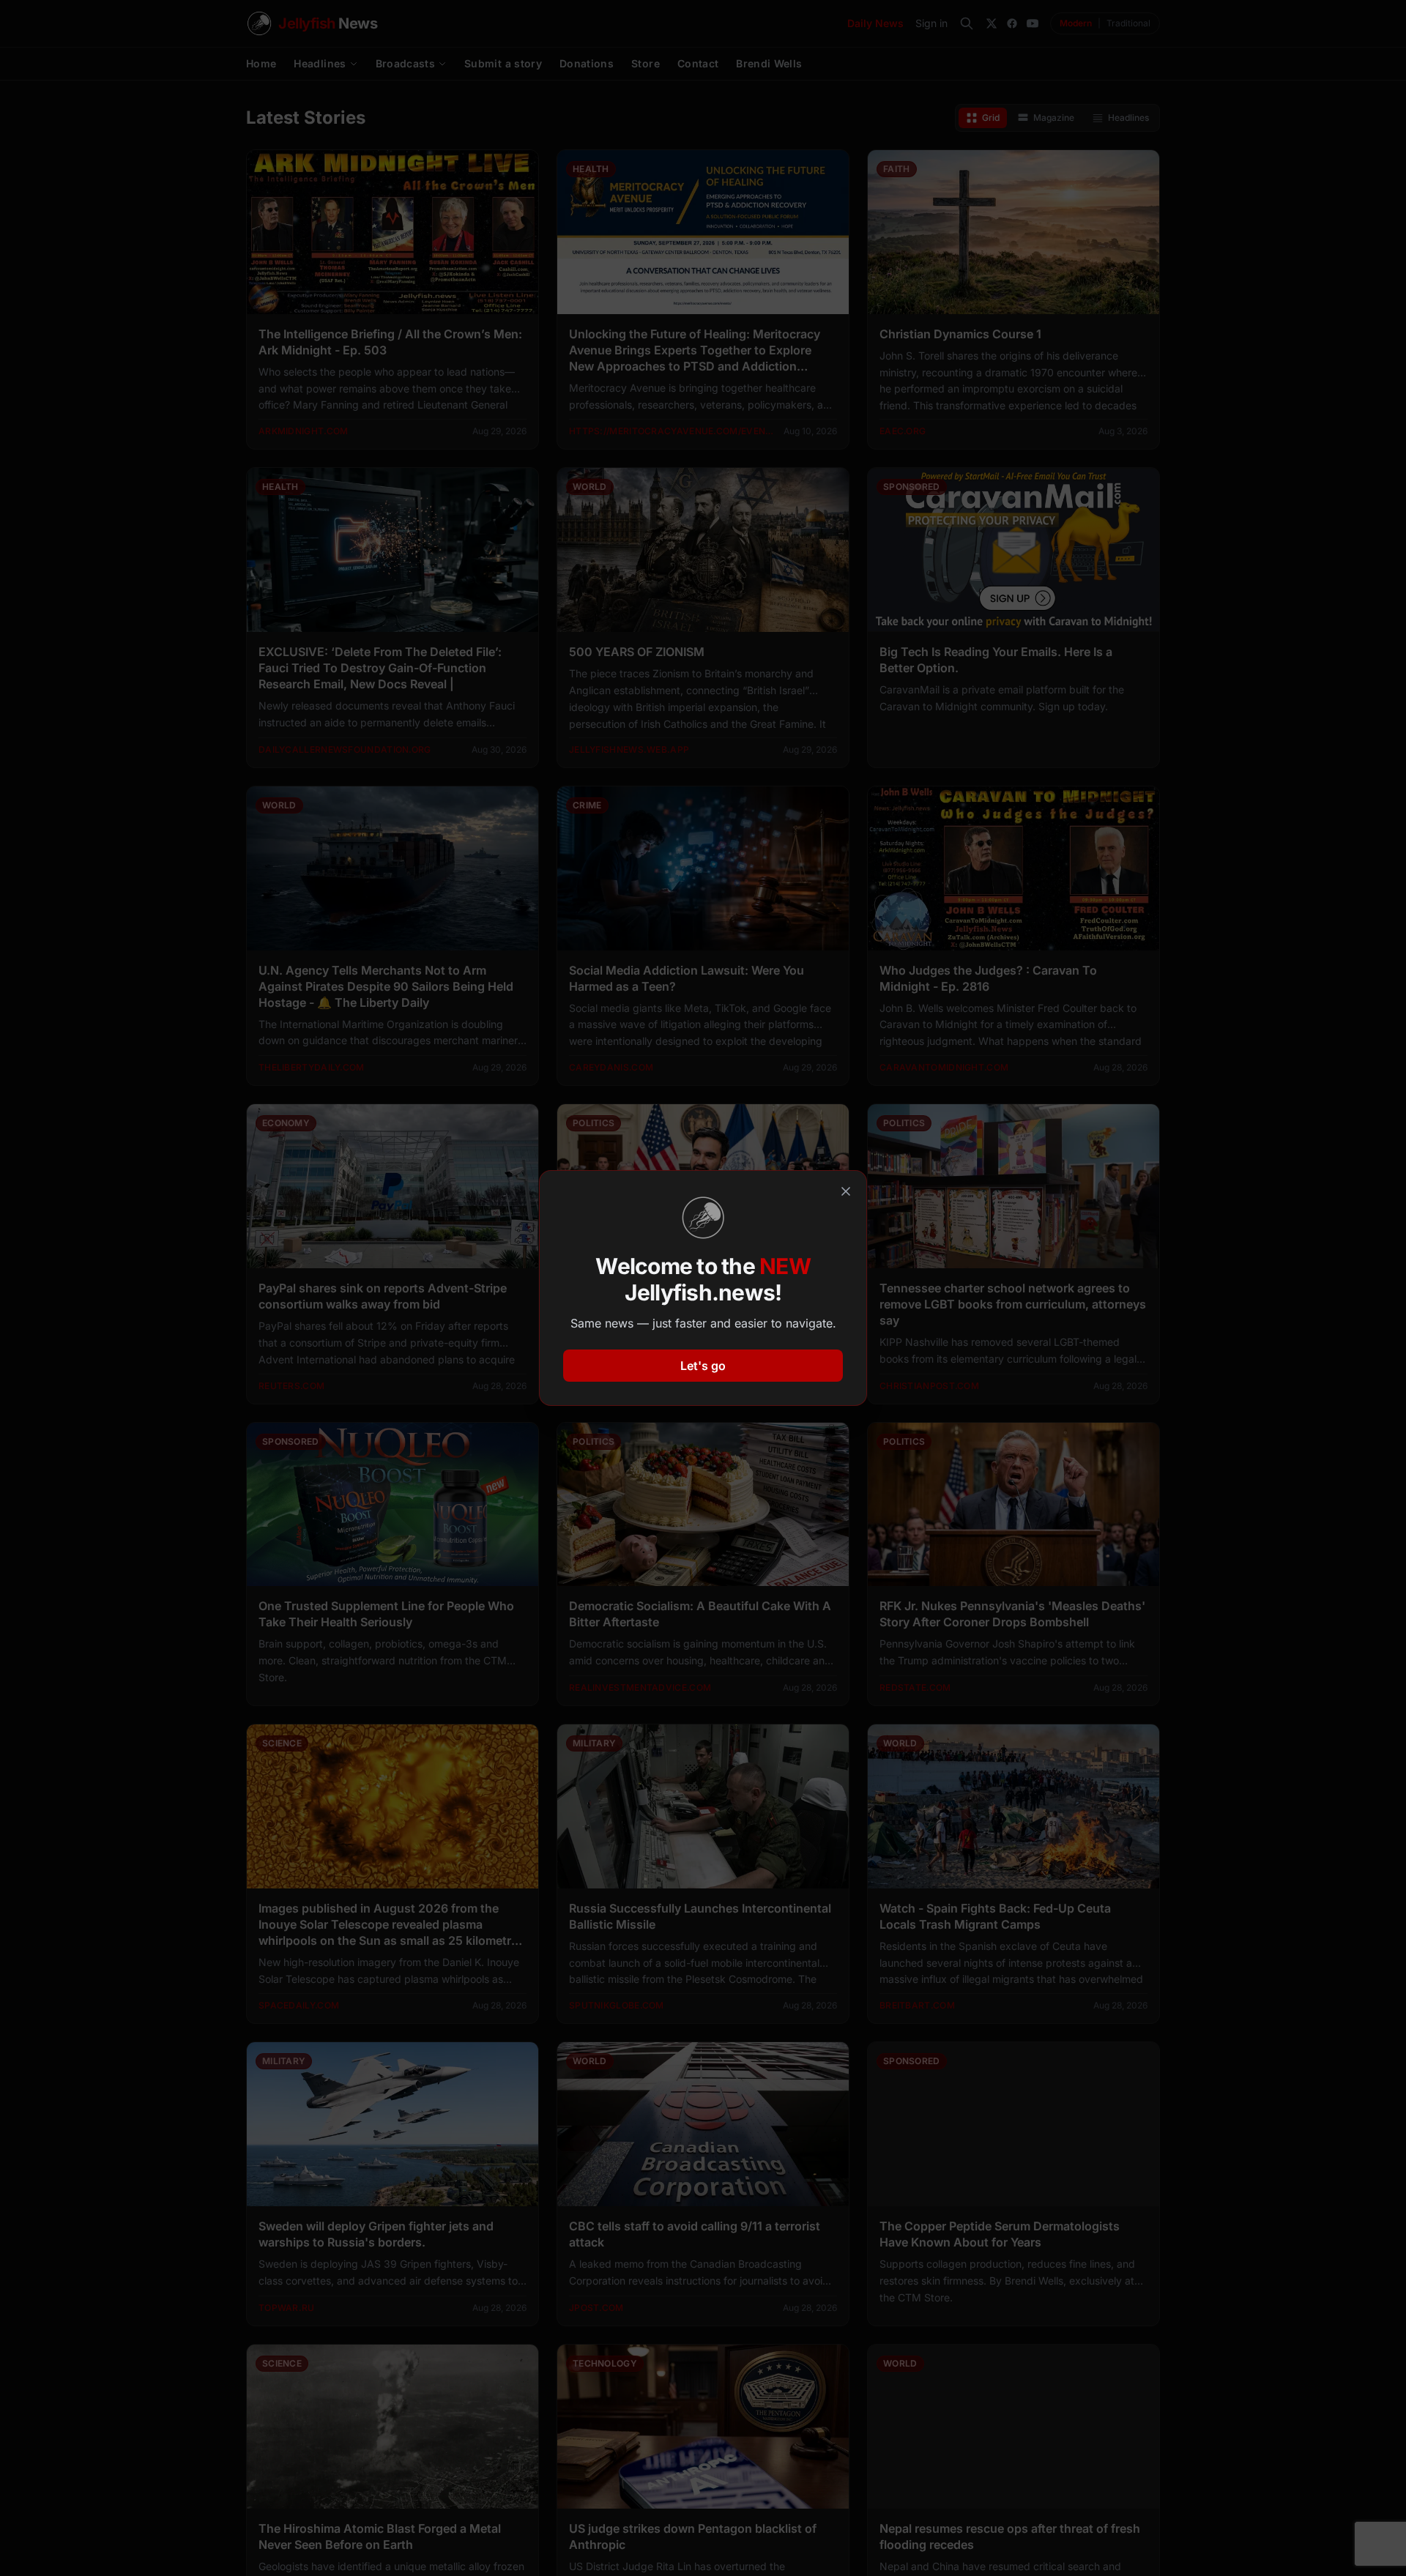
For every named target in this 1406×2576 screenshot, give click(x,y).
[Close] (846, 1191)
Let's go (703, 1366)
